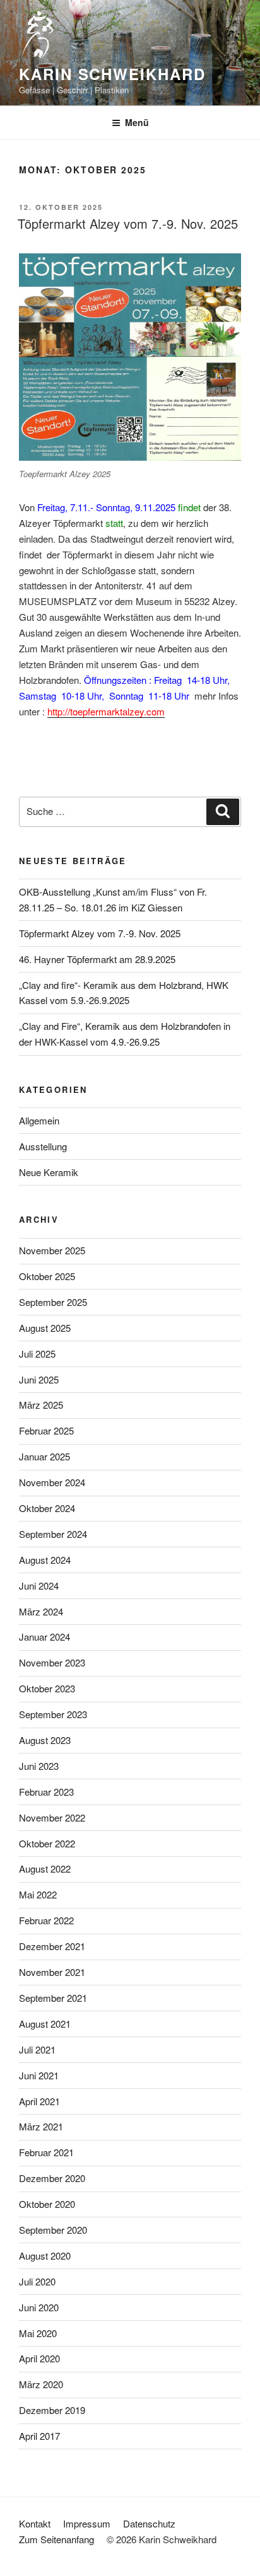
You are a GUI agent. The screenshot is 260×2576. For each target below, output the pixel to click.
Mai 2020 (38, 2333)
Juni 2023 (39, 1766)
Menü (137, 122)
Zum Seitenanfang (56, 2539)
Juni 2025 (39, 1379)
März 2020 (41, 2384)
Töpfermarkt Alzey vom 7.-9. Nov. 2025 (128, 223)
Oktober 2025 (47, 1276)
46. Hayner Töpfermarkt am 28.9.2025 (97, 959)
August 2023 (45, 1740)
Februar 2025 (46, 1430)
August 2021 (45, 2024)
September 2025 (53, 1302)
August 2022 (45, 1868)
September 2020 (53, 2230)
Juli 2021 (37, 2049)
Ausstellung (43, 1146)
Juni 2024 (39, 1585)
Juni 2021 (39, 2075)
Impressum (87, 2523)
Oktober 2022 (47, 1843)
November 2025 (52, 1250)
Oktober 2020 (47, 2204)
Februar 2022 (46, 1920)
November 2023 (52, 1662)
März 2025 (41, 1405)
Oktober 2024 (47, 1508)
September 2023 (53, 1714)
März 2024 (41, 1611)
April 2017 (39, 2436)
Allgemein (39, 1120)
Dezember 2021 (52, 1946)
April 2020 (39, 2358)
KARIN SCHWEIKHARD (112, 74)
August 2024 (45, 1560)
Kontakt (35, 2523)
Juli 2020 (37, 2281)
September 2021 (53, 1998)
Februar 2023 (46, 1792)
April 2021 (39, 2101)
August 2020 (45, 2255)
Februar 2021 (46, 2152)
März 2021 (41, 2126)
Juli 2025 (37, 1354)
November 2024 (52, 1482)
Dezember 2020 (52, 2178)
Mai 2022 (38, 1894)
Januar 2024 (44, 1637)
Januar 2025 (44, 1456)
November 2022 (52, 1817)
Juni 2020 (39, 2307)
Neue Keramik (49, 1172)
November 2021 (52, 1972)
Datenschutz (149, 2523)
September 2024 (53, 1534)
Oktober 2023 (47, 1688)
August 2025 (45, 1328)
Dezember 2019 (52, 2410)
